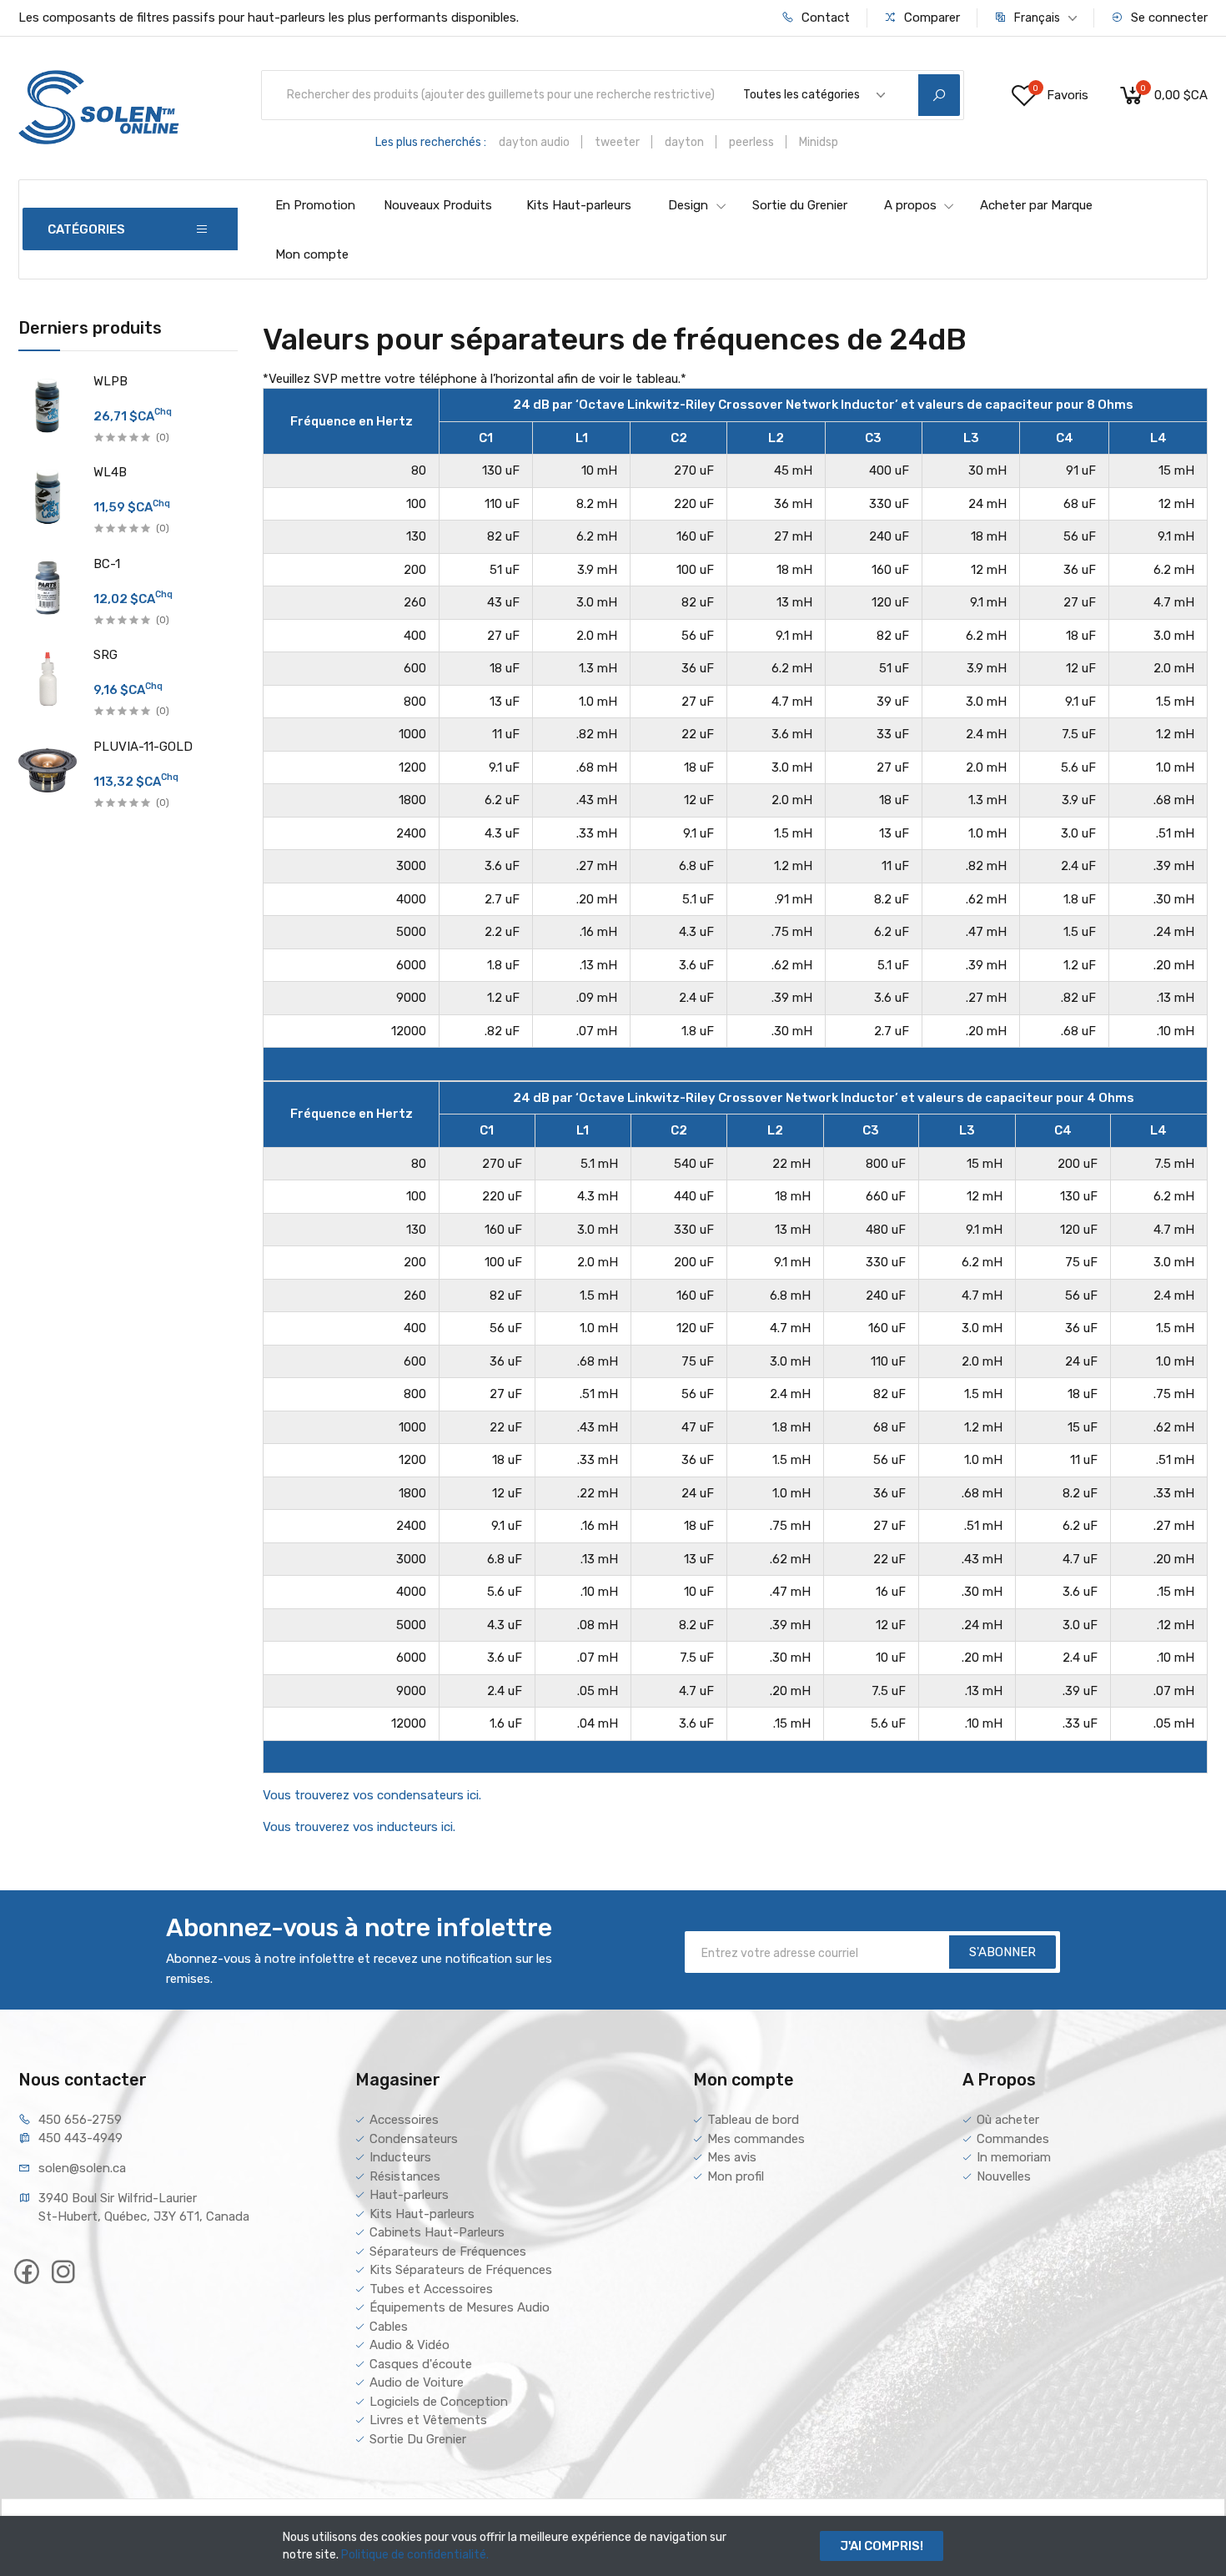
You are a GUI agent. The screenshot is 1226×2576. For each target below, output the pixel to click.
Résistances (405, 2176)
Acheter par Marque (1036, 205)
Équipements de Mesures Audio (460, 2307)
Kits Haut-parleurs (579, 205)
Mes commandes (756, 2139)
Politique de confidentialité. (415, 2555)
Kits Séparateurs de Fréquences (461, 2270)
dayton (684, 142)
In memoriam (1014, 2157)
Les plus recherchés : (431, 142)
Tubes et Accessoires (431, 2289)
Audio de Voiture (417, 2382)
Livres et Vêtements (428, 2420)
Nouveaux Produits (438, 205)
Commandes (1013, 2139)
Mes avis (732, 2157)
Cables (389, 2327)
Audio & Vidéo (410, 2345)
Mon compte (312, 254)
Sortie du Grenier (800, 205)
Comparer (930, 18)
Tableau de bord (753, 2120)
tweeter (617, 142)
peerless (751, 142)
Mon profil (736, 2176)
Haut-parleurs (409, 2195)
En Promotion (315, 205)
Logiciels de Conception (439, 2402)
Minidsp (819, 142)
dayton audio (534, 142)
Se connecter (1168, 18)
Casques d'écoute (421, 2364)
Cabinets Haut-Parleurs (437, 2232)
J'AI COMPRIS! (882, 2546)
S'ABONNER (1002, 1952)
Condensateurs (414, 2139)
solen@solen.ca (82, 2168)
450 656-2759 (80, 2120)
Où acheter (1008, 2120)
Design (688, 205)
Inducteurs (400, 2157)
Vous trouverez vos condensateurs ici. (372, 1795)
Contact (824, 18)
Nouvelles (1004, 2176)
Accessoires (404, 2120)
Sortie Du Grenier (418, 2439)
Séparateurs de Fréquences (448, 2251)
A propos (910, 205)
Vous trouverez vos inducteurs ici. (359, 1827)
